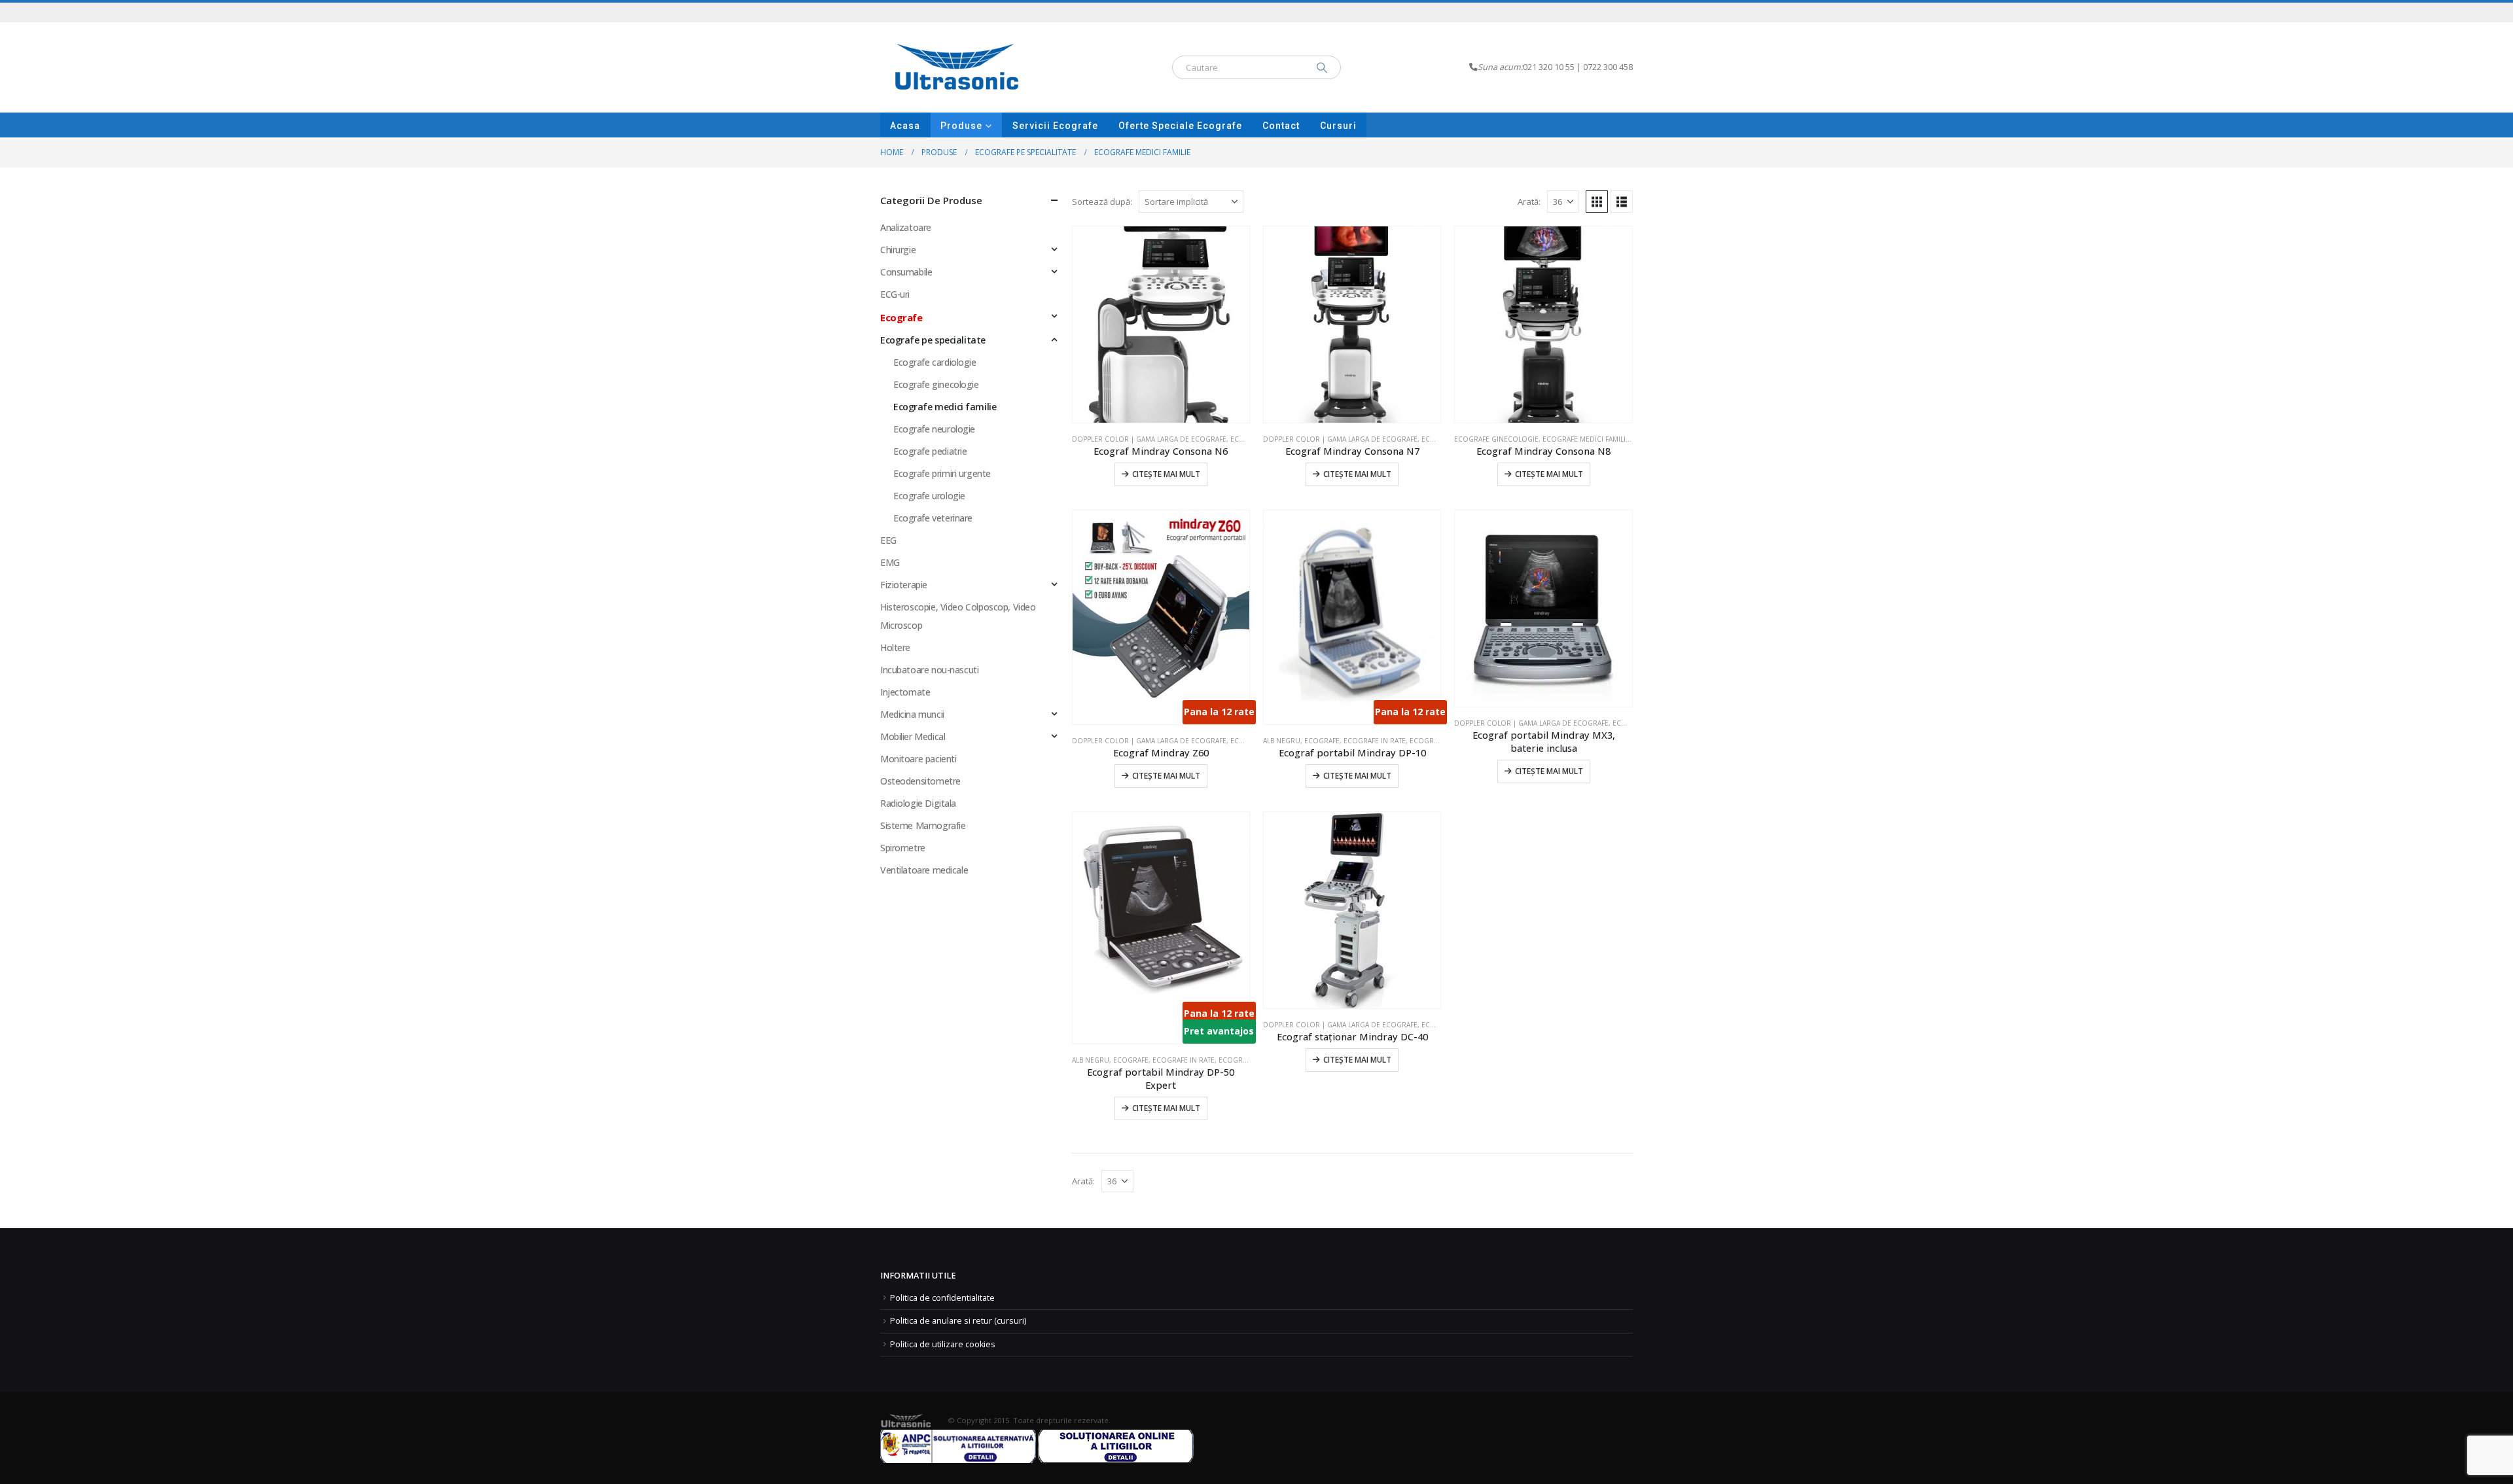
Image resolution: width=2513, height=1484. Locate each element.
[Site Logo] (957, 67)
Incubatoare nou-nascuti (929, 670)
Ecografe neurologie (934, 429)
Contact (1281, 126)
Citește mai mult (1166, 474)
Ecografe (1248, 439)
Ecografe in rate (1375, 741)
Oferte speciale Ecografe (1180, 126)
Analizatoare (906, 227)
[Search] (1322, 67)
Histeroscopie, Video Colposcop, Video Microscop (958, 616)
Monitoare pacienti (918, 759)
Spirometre (903, 848)
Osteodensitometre (920, 781)
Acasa (905, 126)
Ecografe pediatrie (930, 451)
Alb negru (1282, 741)
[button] (1597, 202)
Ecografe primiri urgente (942, 473)
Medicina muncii (912, 714)
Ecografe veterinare (933, 518)
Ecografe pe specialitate (933, 340)
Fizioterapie (904, 585)
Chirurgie (898, 250)
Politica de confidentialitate (942, 1298)
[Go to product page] (1161, 325)
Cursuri (1338, 126)
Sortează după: (1102, 202)
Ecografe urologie (929, 496)
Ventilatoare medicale (924, 870)
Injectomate (905, 692)
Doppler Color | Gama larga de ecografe (1149, 439)
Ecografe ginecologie (1496, 439)
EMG (890, 562)
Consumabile (906, 272)
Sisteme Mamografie (923, 825)
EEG (888, 540)
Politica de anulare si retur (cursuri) (958, 1321)
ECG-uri (895, 294)
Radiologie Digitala (918, 803)
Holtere (895, 647)
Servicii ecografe (1055, 126)
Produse (961, 126)
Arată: (1529, 202)
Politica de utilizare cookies (943, 1344)
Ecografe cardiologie (935, 362)
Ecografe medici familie (1586, 439)
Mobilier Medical (913, 736)
